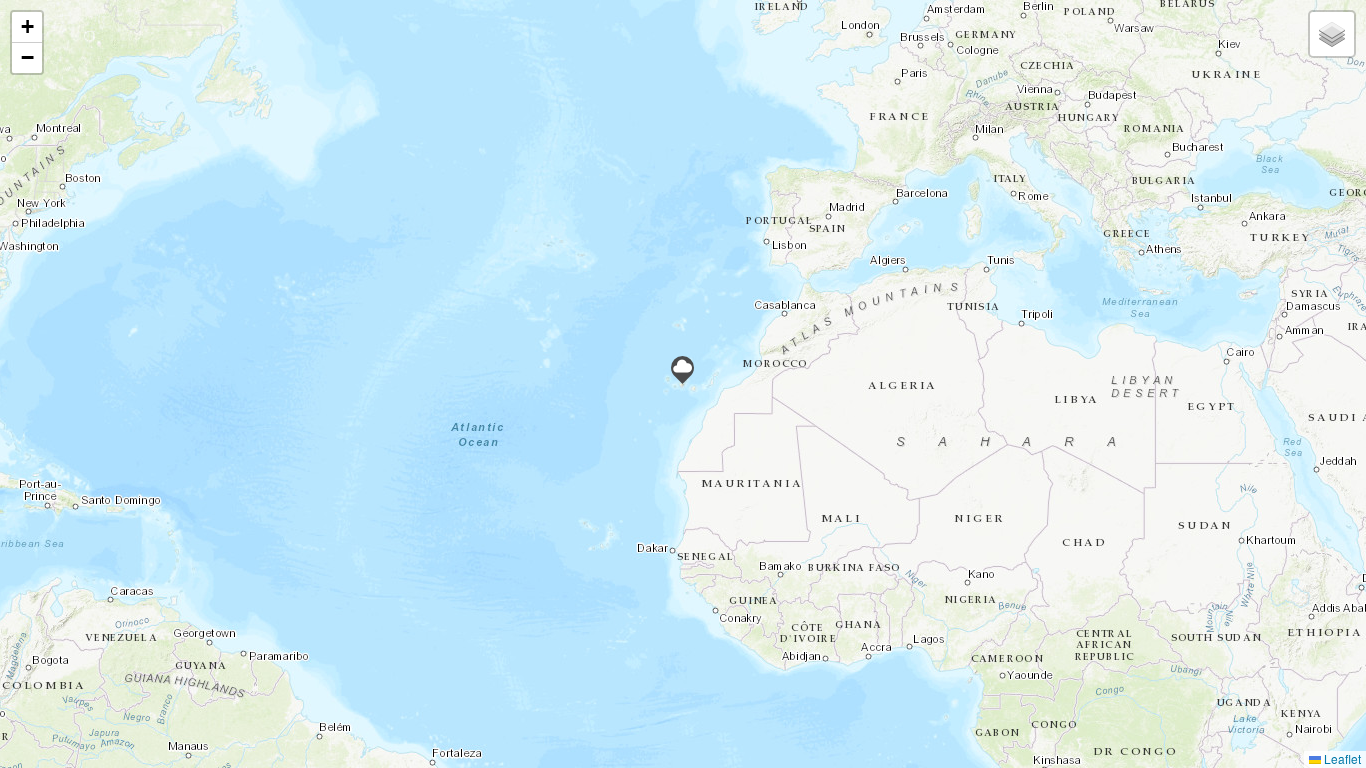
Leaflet (1341, 758)
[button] (682, 370)
